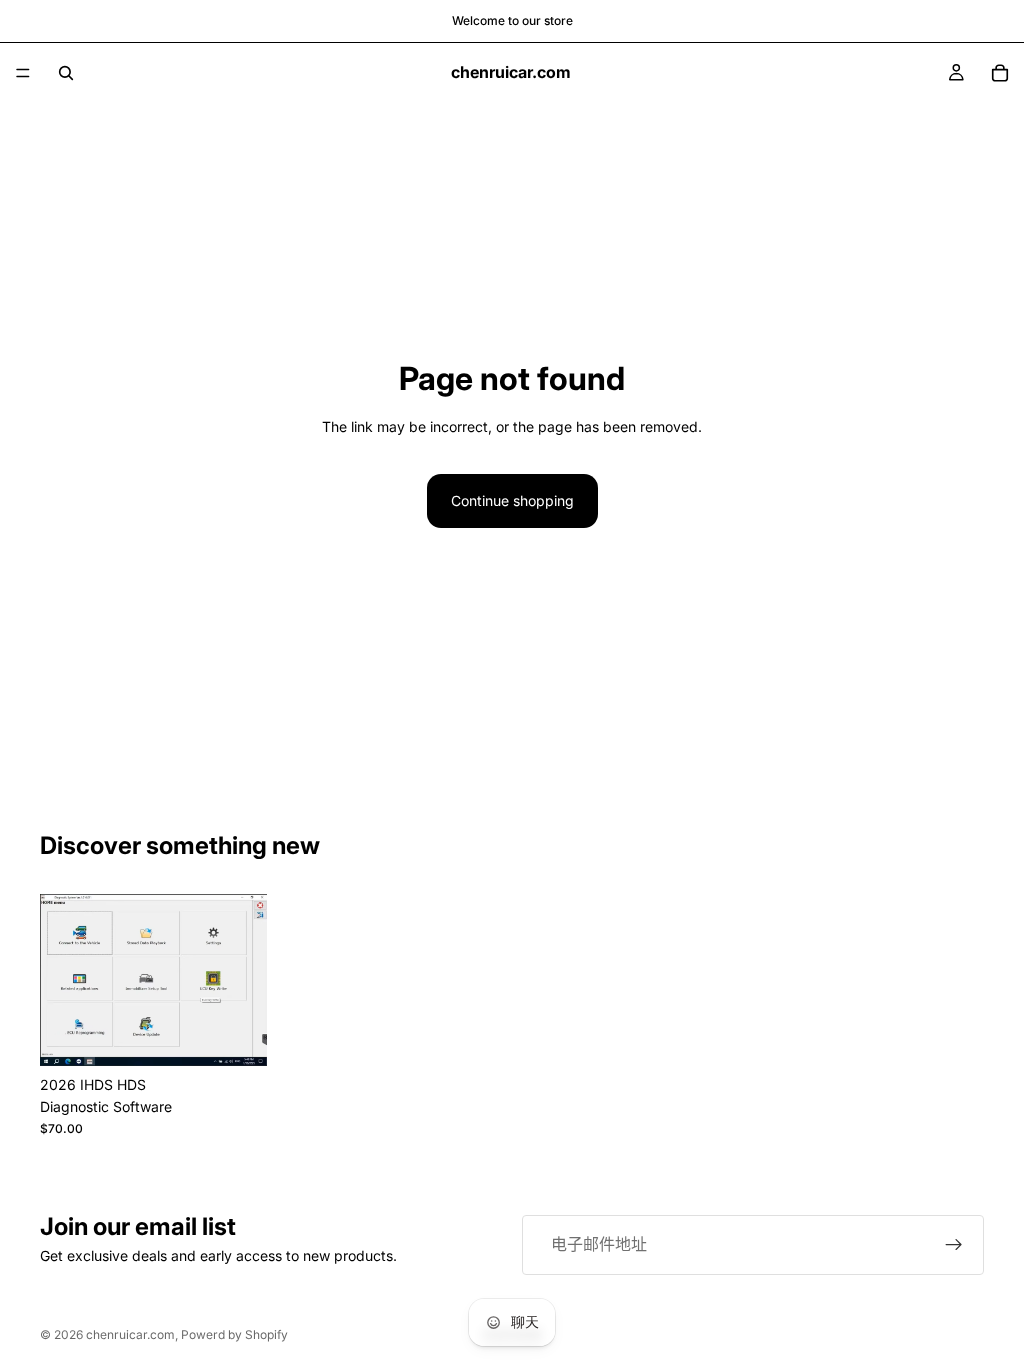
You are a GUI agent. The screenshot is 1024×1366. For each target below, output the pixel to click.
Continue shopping (512, 500)
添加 (253, 1034)
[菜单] (23, 73)
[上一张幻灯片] (62, 980)
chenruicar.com (130, 1334)
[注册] (954, 1245)
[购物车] (1000, 73)
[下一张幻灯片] (245, 980)
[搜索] (66, 73)
